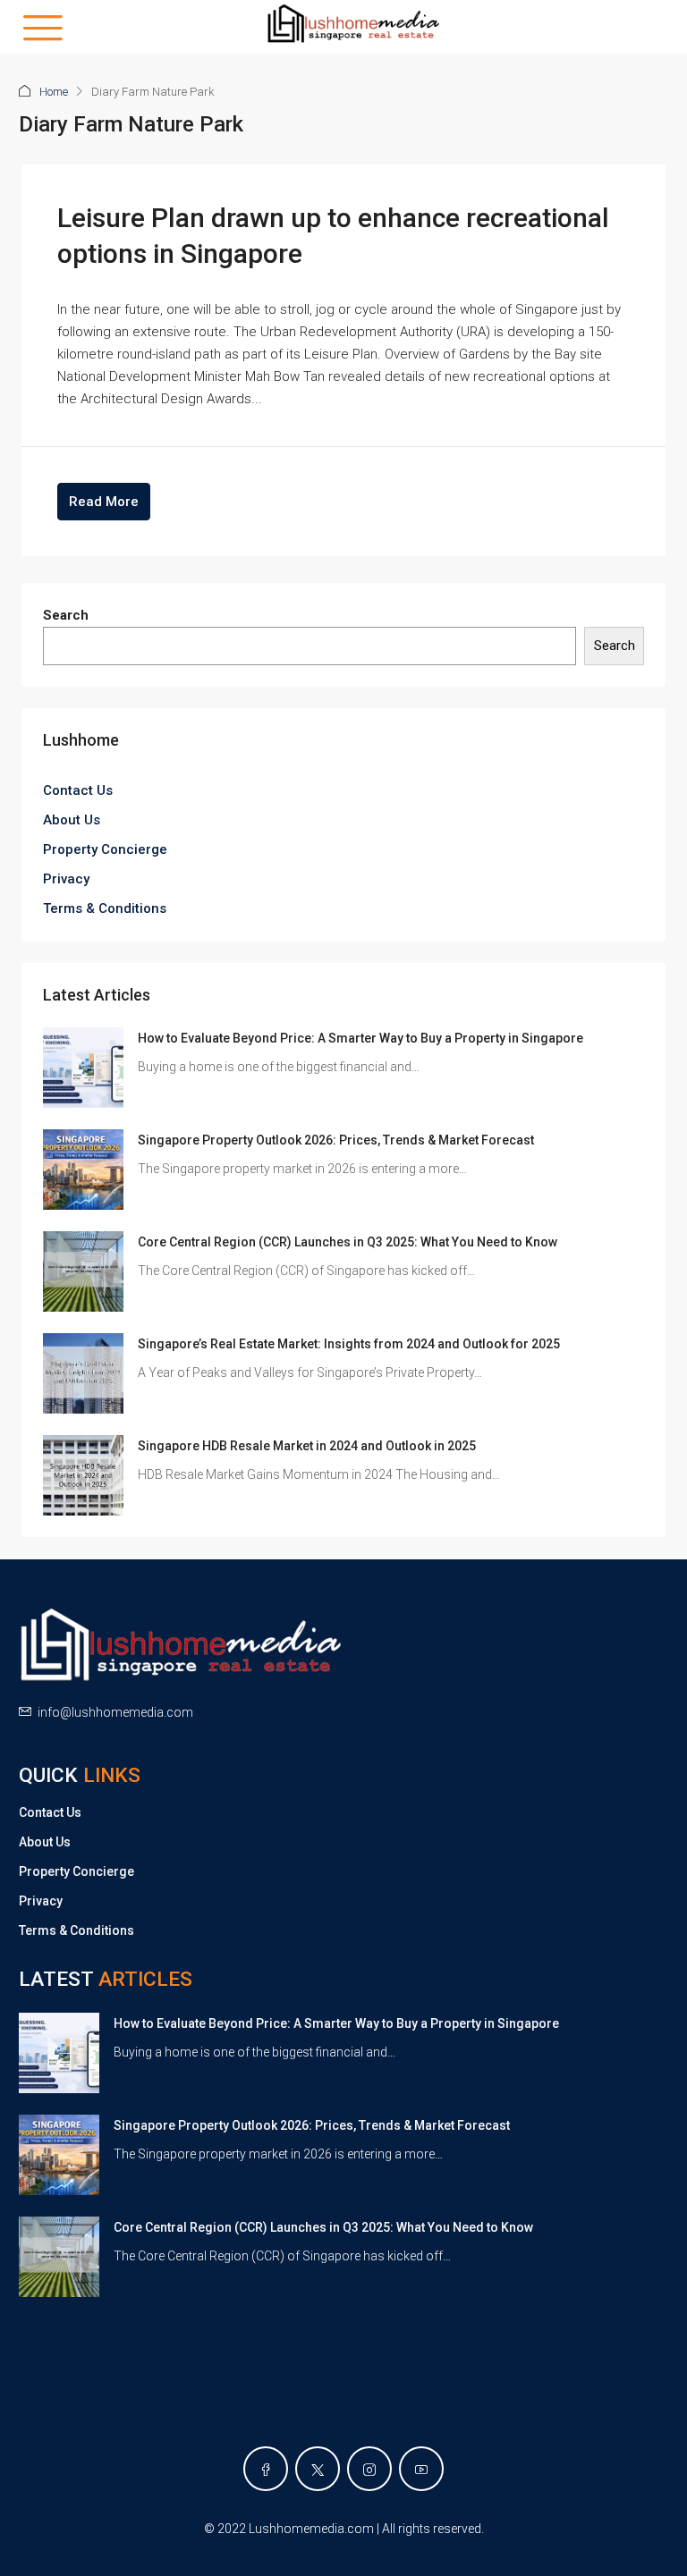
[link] (83, 1067)
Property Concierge (105, 849)
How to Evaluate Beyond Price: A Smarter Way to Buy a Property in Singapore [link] (360, 1038)
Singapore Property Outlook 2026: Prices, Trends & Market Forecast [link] (336, 1140)
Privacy (66, 879)
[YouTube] (421, 2469)
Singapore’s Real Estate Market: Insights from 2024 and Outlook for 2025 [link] (349, 1344)
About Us (72, 820)
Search (66, 615)
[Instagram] (369, 2469)
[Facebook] (266, 2469)
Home (54, 92)
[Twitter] (318, 2469)
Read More (104, 502)
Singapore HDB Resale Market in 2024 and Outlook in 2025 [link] (307, 1446)
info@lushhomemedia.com (115, 1712)
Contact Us (78, 790)
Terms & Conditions (105, 908)
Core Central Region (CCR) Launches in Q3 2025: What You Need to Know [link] (348, 1242)
